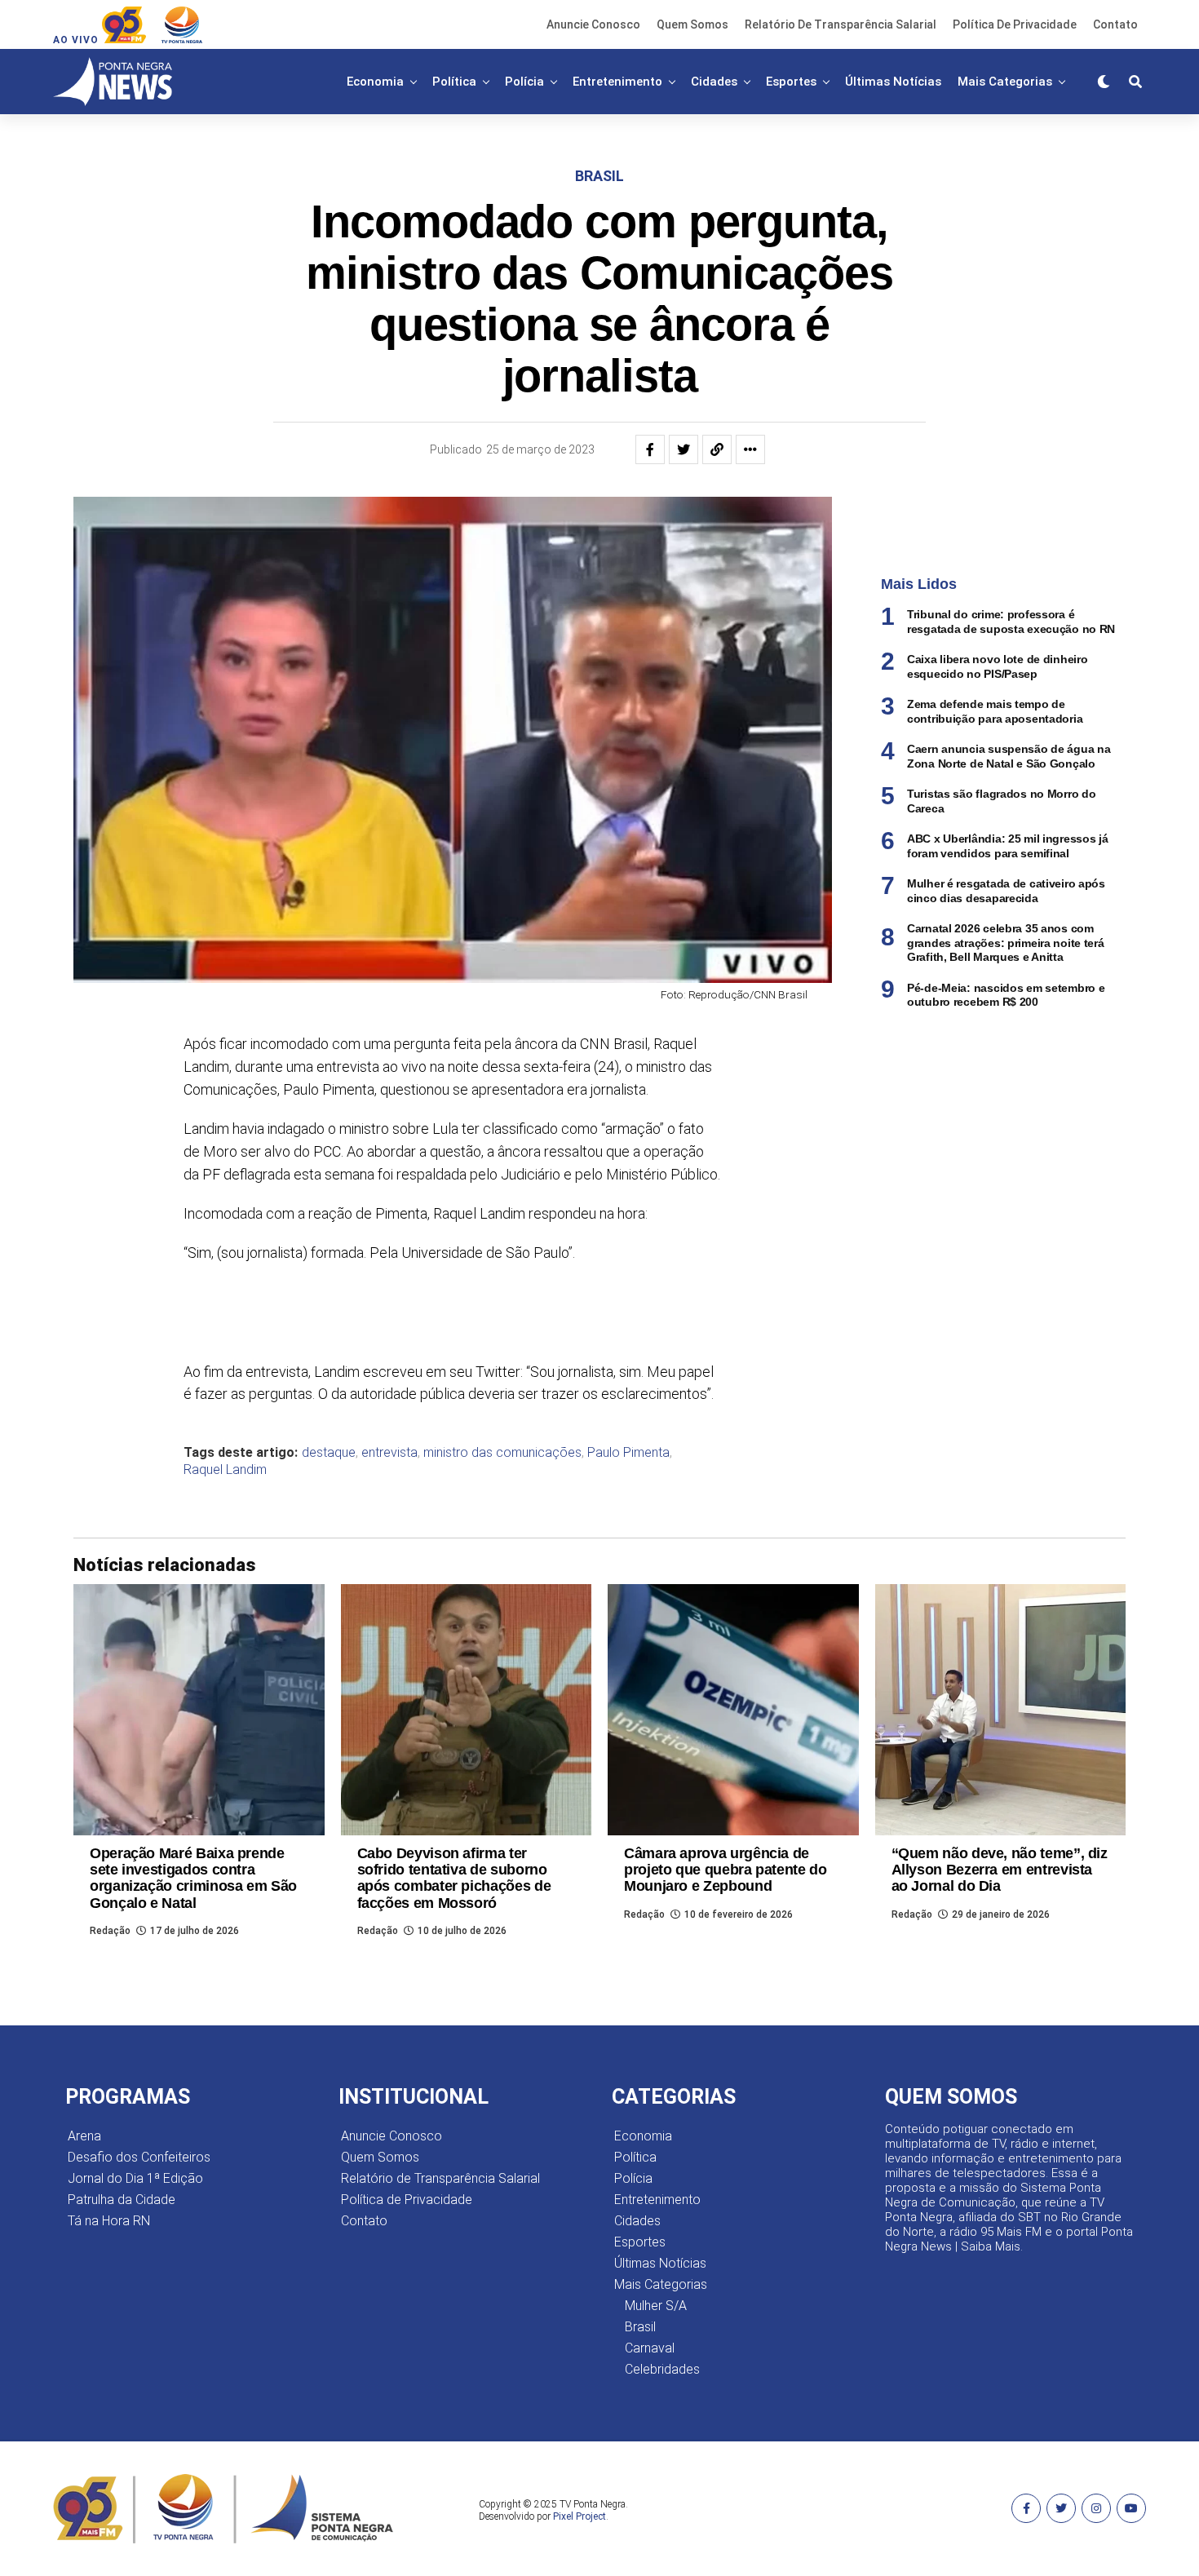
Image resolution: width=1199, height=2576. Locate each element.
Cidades (714, 82)
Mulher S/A (656, 2306)
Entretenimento (617, 82)
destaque (329, 1453)
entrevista (389, 1453)
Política (454, 82)
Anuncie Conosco (593, 24)
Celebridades (662, 2369)
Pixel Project (580, 2516)
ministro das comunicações (502, 1453)
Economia (375, 82)
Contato (1115, 24)
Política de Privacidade (1015, 24)
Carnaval (650, 2348)
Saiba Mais (991, 2246)
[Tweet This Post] (684, 449)
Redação (110, 1931)
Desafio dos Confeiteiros (139, 2157)
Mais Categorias (1005, 82)
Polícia (524, 82)
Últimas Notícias (893, 82)
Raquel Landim (225, 1470)
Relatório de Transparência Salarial (841, 24)
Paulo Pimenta (628, 1453)
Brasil (640, 2327)
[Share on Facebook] (650, 449)
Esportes (791, 82)
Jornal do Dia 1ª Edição (135, 2178)
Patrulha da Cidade (122, 2200)
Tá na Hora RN (109, 2221)
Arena (84, 2136)
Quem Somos (692, 24)
